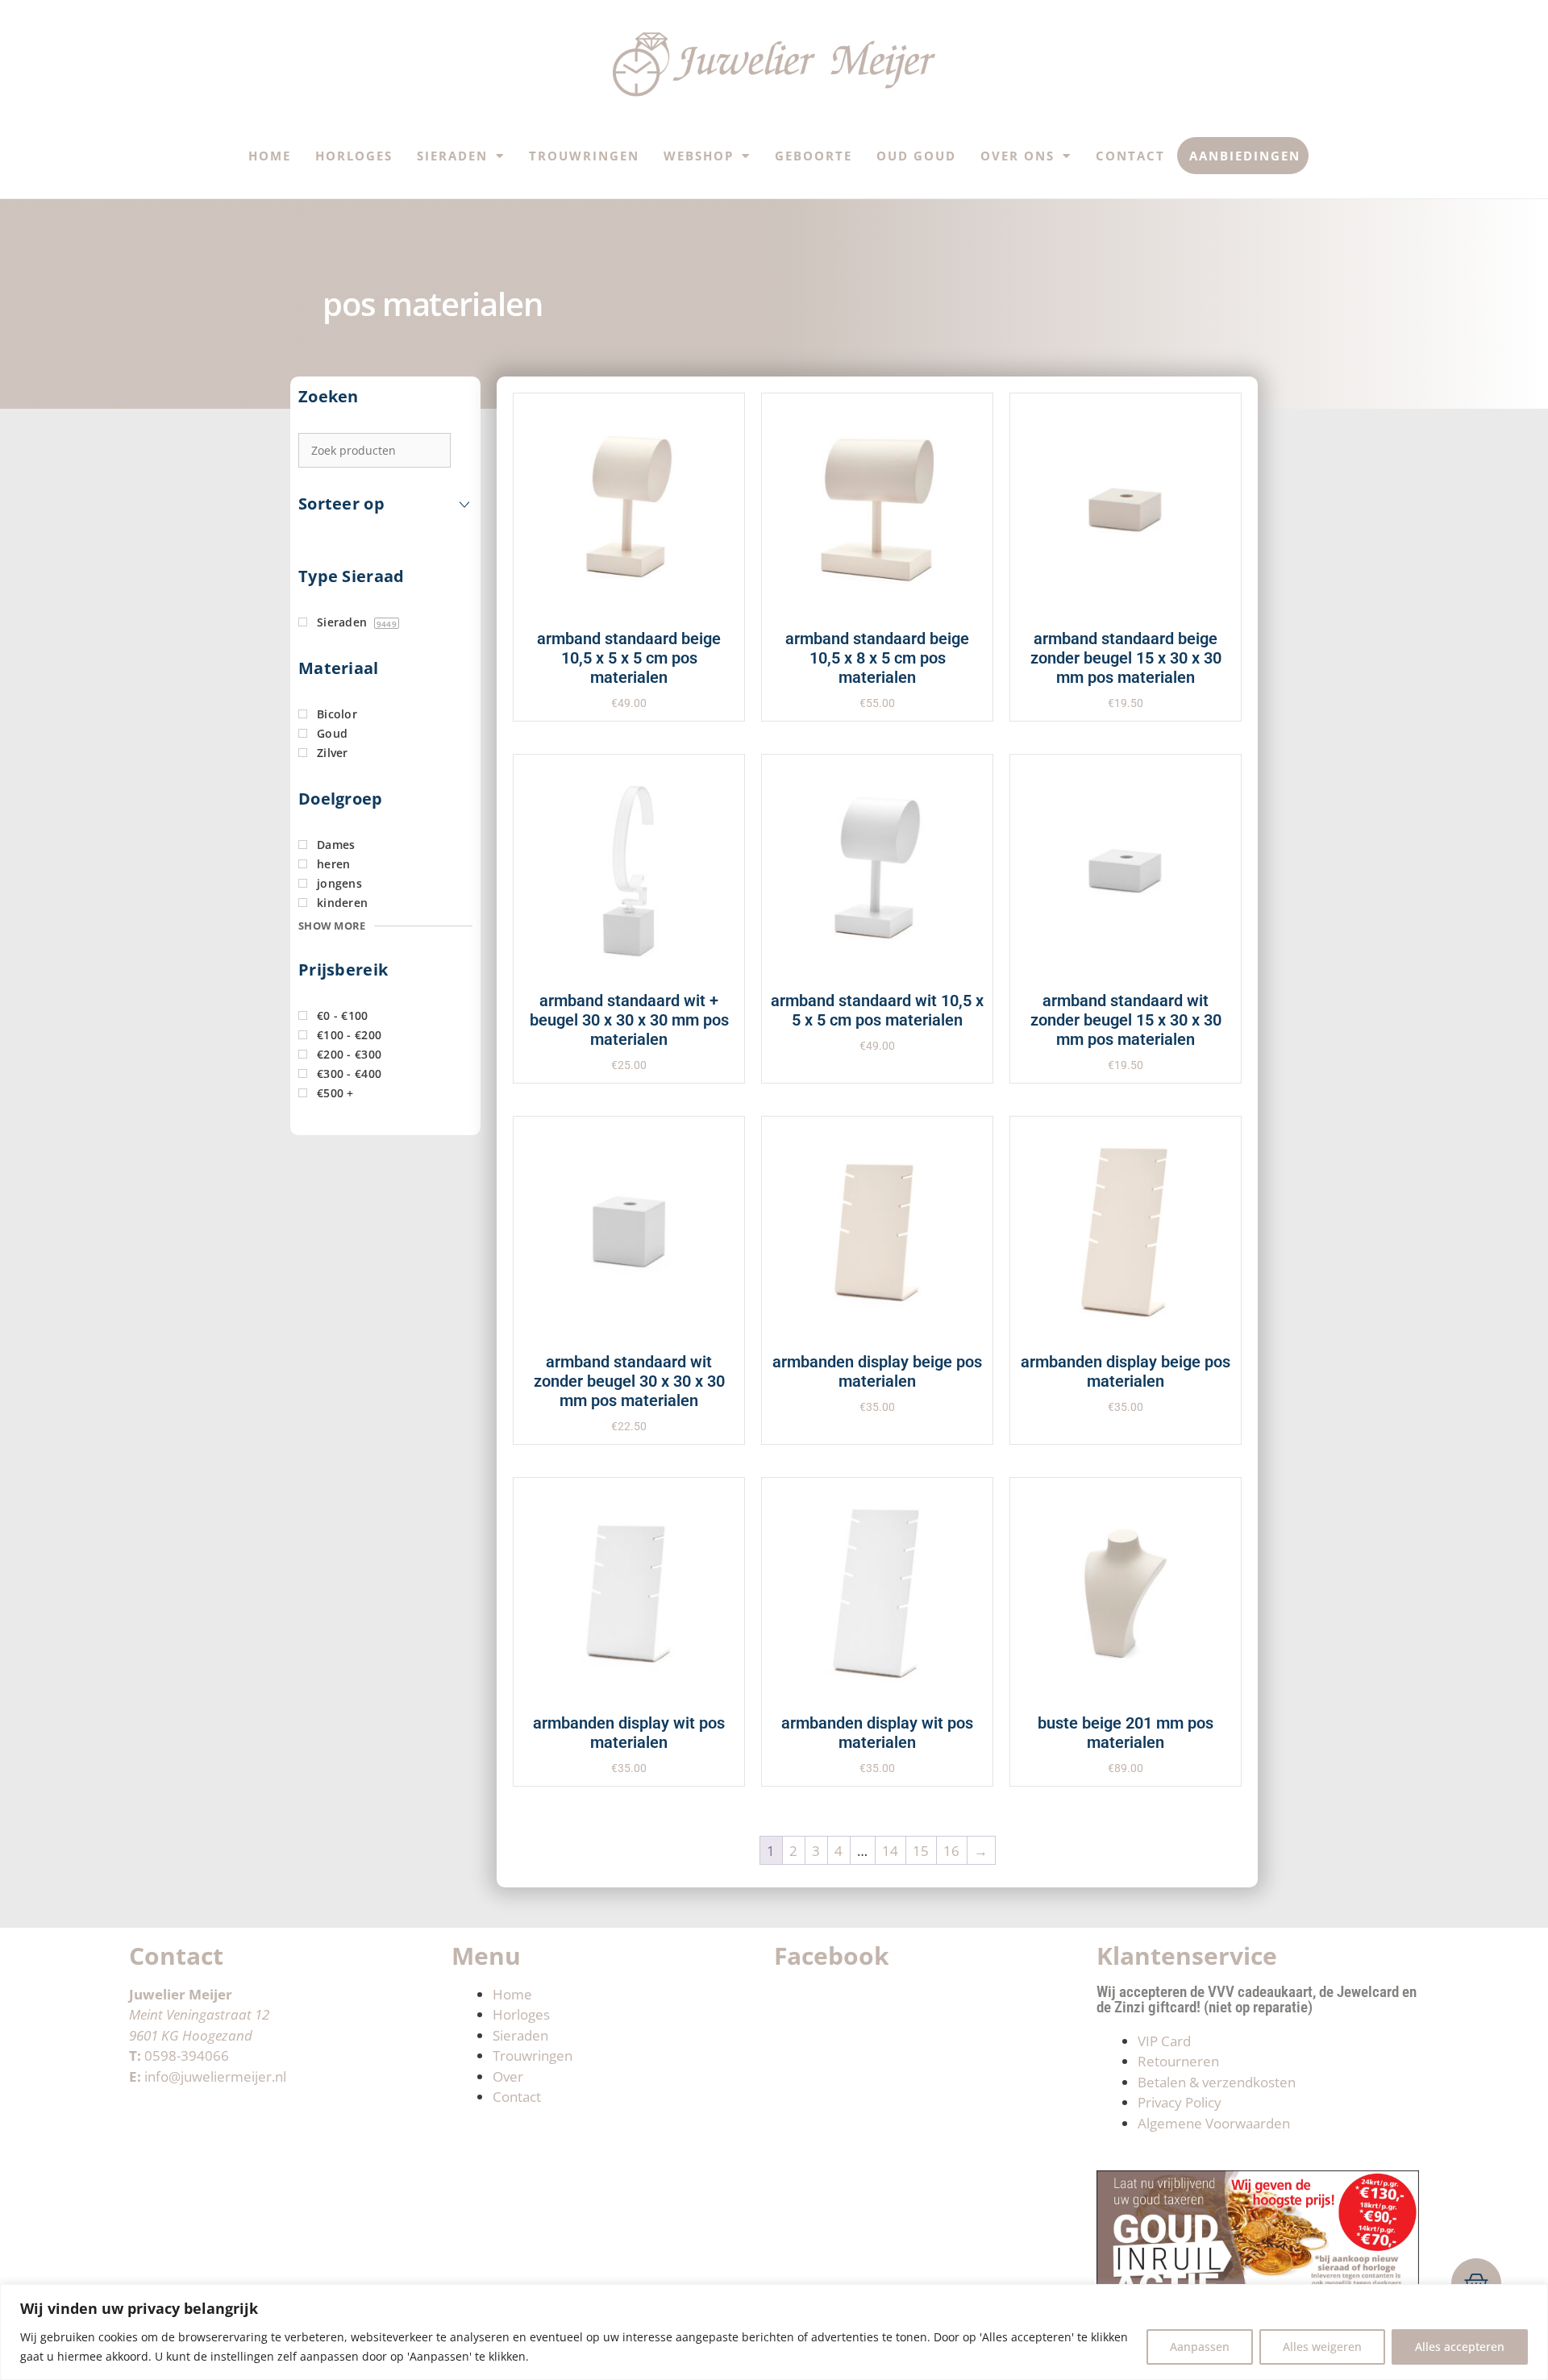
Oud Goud (916, 156)
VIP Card (1164, 2041)
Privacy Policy (1180, 2102)
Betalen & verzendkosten (1217, 2082)
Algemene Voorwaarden (1214, 2123)
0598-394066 (187, 2055)
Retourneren (1178, 2061)
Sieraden (452, 156)
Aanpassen (1200, 2347)
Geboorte (814, 156)
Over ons (1017, 156)
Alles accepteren (1460, 2347)
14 (890, 1851)
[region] (774, 2332)
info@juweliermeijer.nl (215, 2076)
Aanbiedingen (1245, 156)
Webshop (699, 156)
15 (921, 1851)
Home (270, 156)
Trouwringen (584, 156)
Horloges (354, 156)
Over (508, 2076)
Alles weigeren (1322, 2347)
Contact (1130, 156)
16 (951, 1851)
